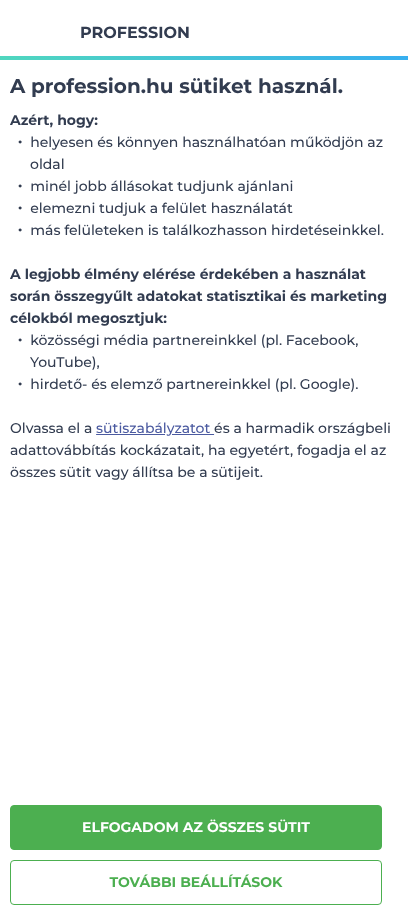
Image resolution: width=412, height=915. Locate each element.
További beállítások (196, 882)
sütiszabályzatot (155, 428)
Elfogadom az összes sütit (196, 827)
